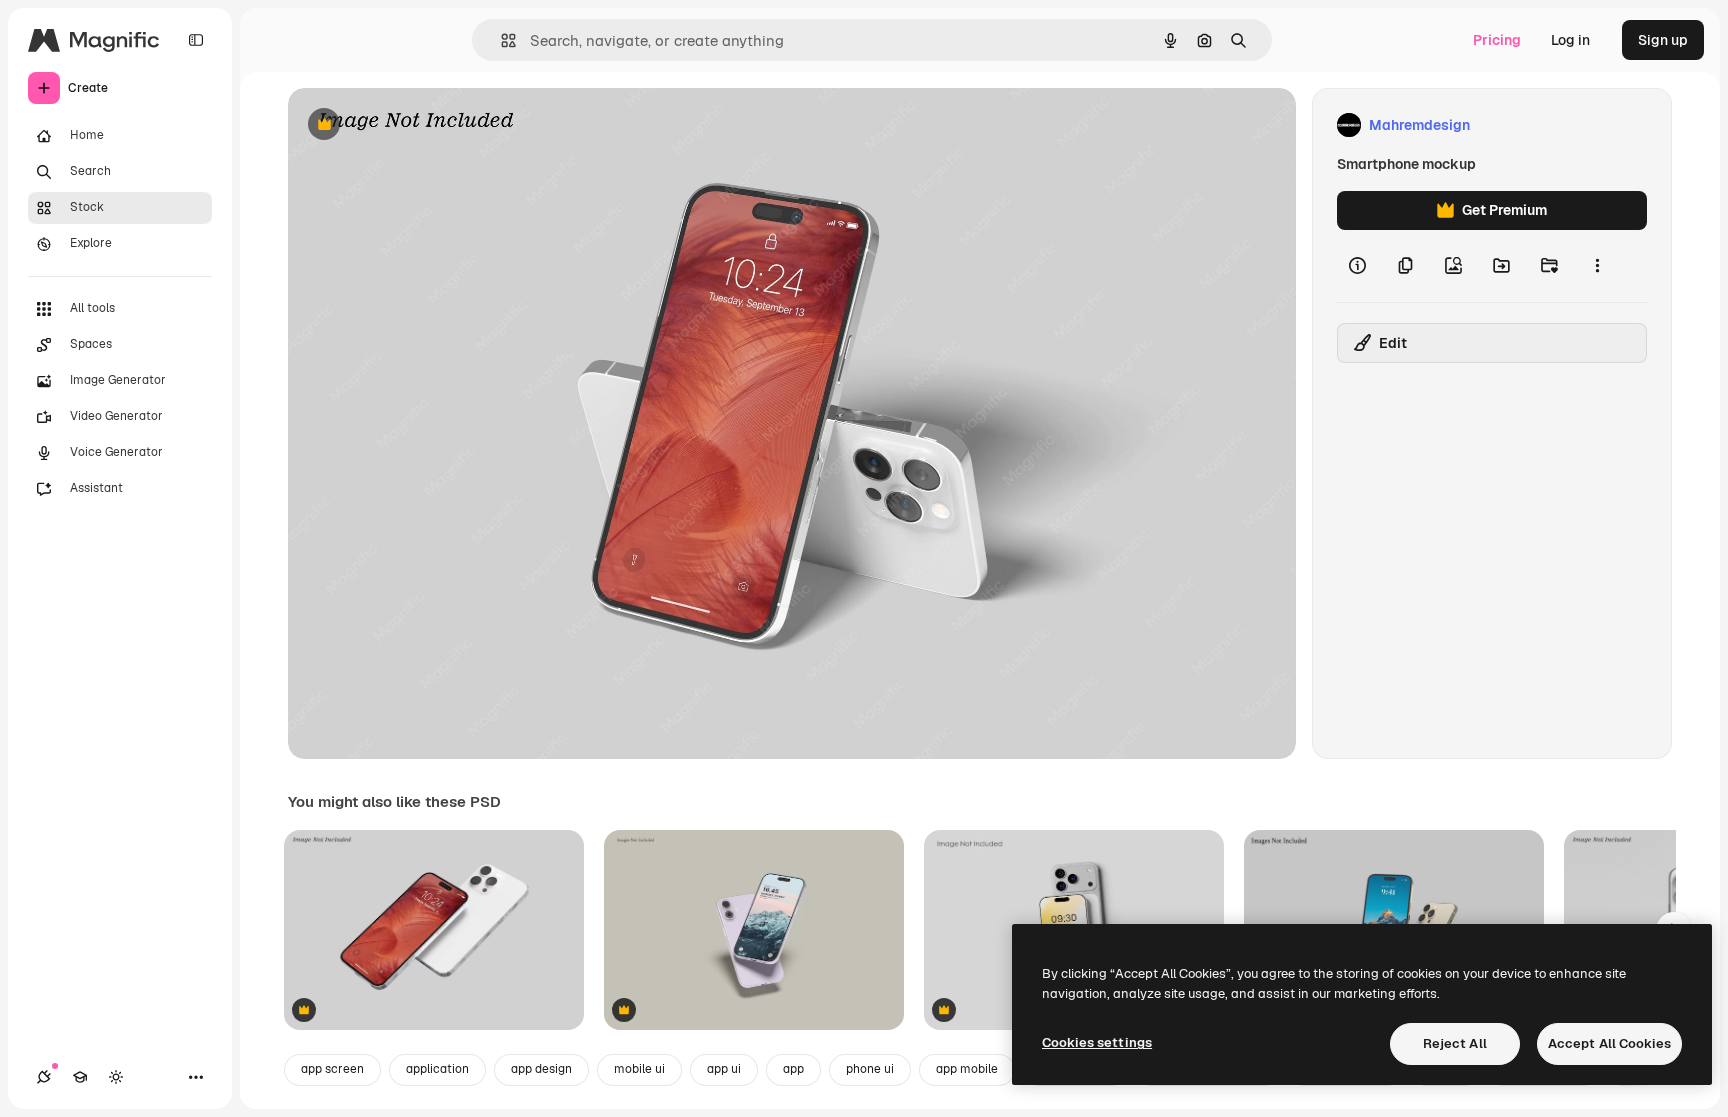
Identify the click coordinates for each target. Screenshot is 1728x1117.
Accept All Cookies (1609, 1043)
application (437, 1069)
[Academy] (80, 1077)
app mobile (967, 1069)
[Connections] (44, 1077)
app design (541, 1069)
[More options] (1597, 266)
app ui (724, 1069)
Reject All (1455, 1043)
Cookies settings (1097, 1042)
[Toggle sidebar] (196, 40)
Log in (1570, 40)
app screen (332, 1069)
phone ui (870, 1069)
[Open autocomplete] (500, 40)
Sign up (1663, 40)
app (793, 1069)
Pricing (1497, 40)
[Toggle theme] (116, 1077)
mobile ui (639, 1069)
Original (416, 125)
